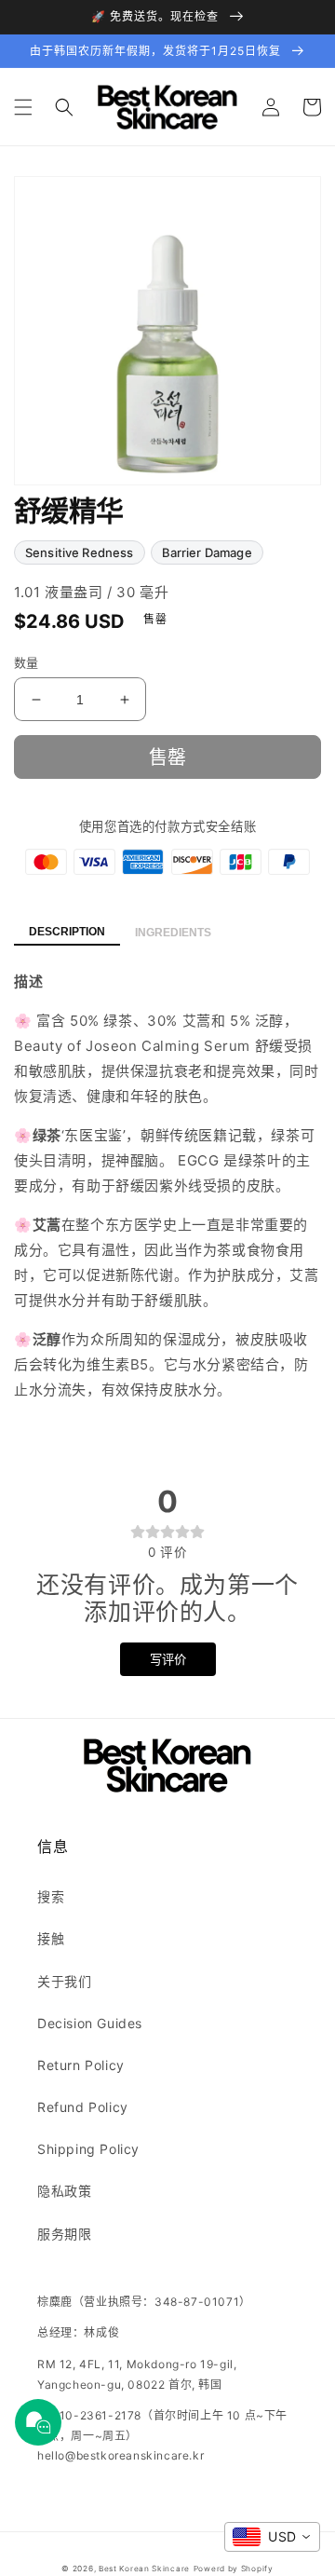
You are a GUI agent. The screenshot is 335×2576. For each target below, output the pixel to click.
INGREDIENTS (173, 933)
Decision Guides (90, 2023)
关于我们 (64, 1981)
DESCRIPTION (67, 932)
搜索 (51, 1896)
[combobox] (272, 2537)
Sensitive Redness (80, 552)
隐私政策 (64, 2191)
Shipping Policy (88, 2149)
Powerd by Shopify (234, 2569)
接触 (51, 1938)
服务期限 (64, 2234)
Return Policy (81, 2065)
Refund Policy (83, 2107)
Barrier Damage (207, 552)
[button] (23, 107)
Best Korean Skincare (144, 2569)
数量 (27, 662)
